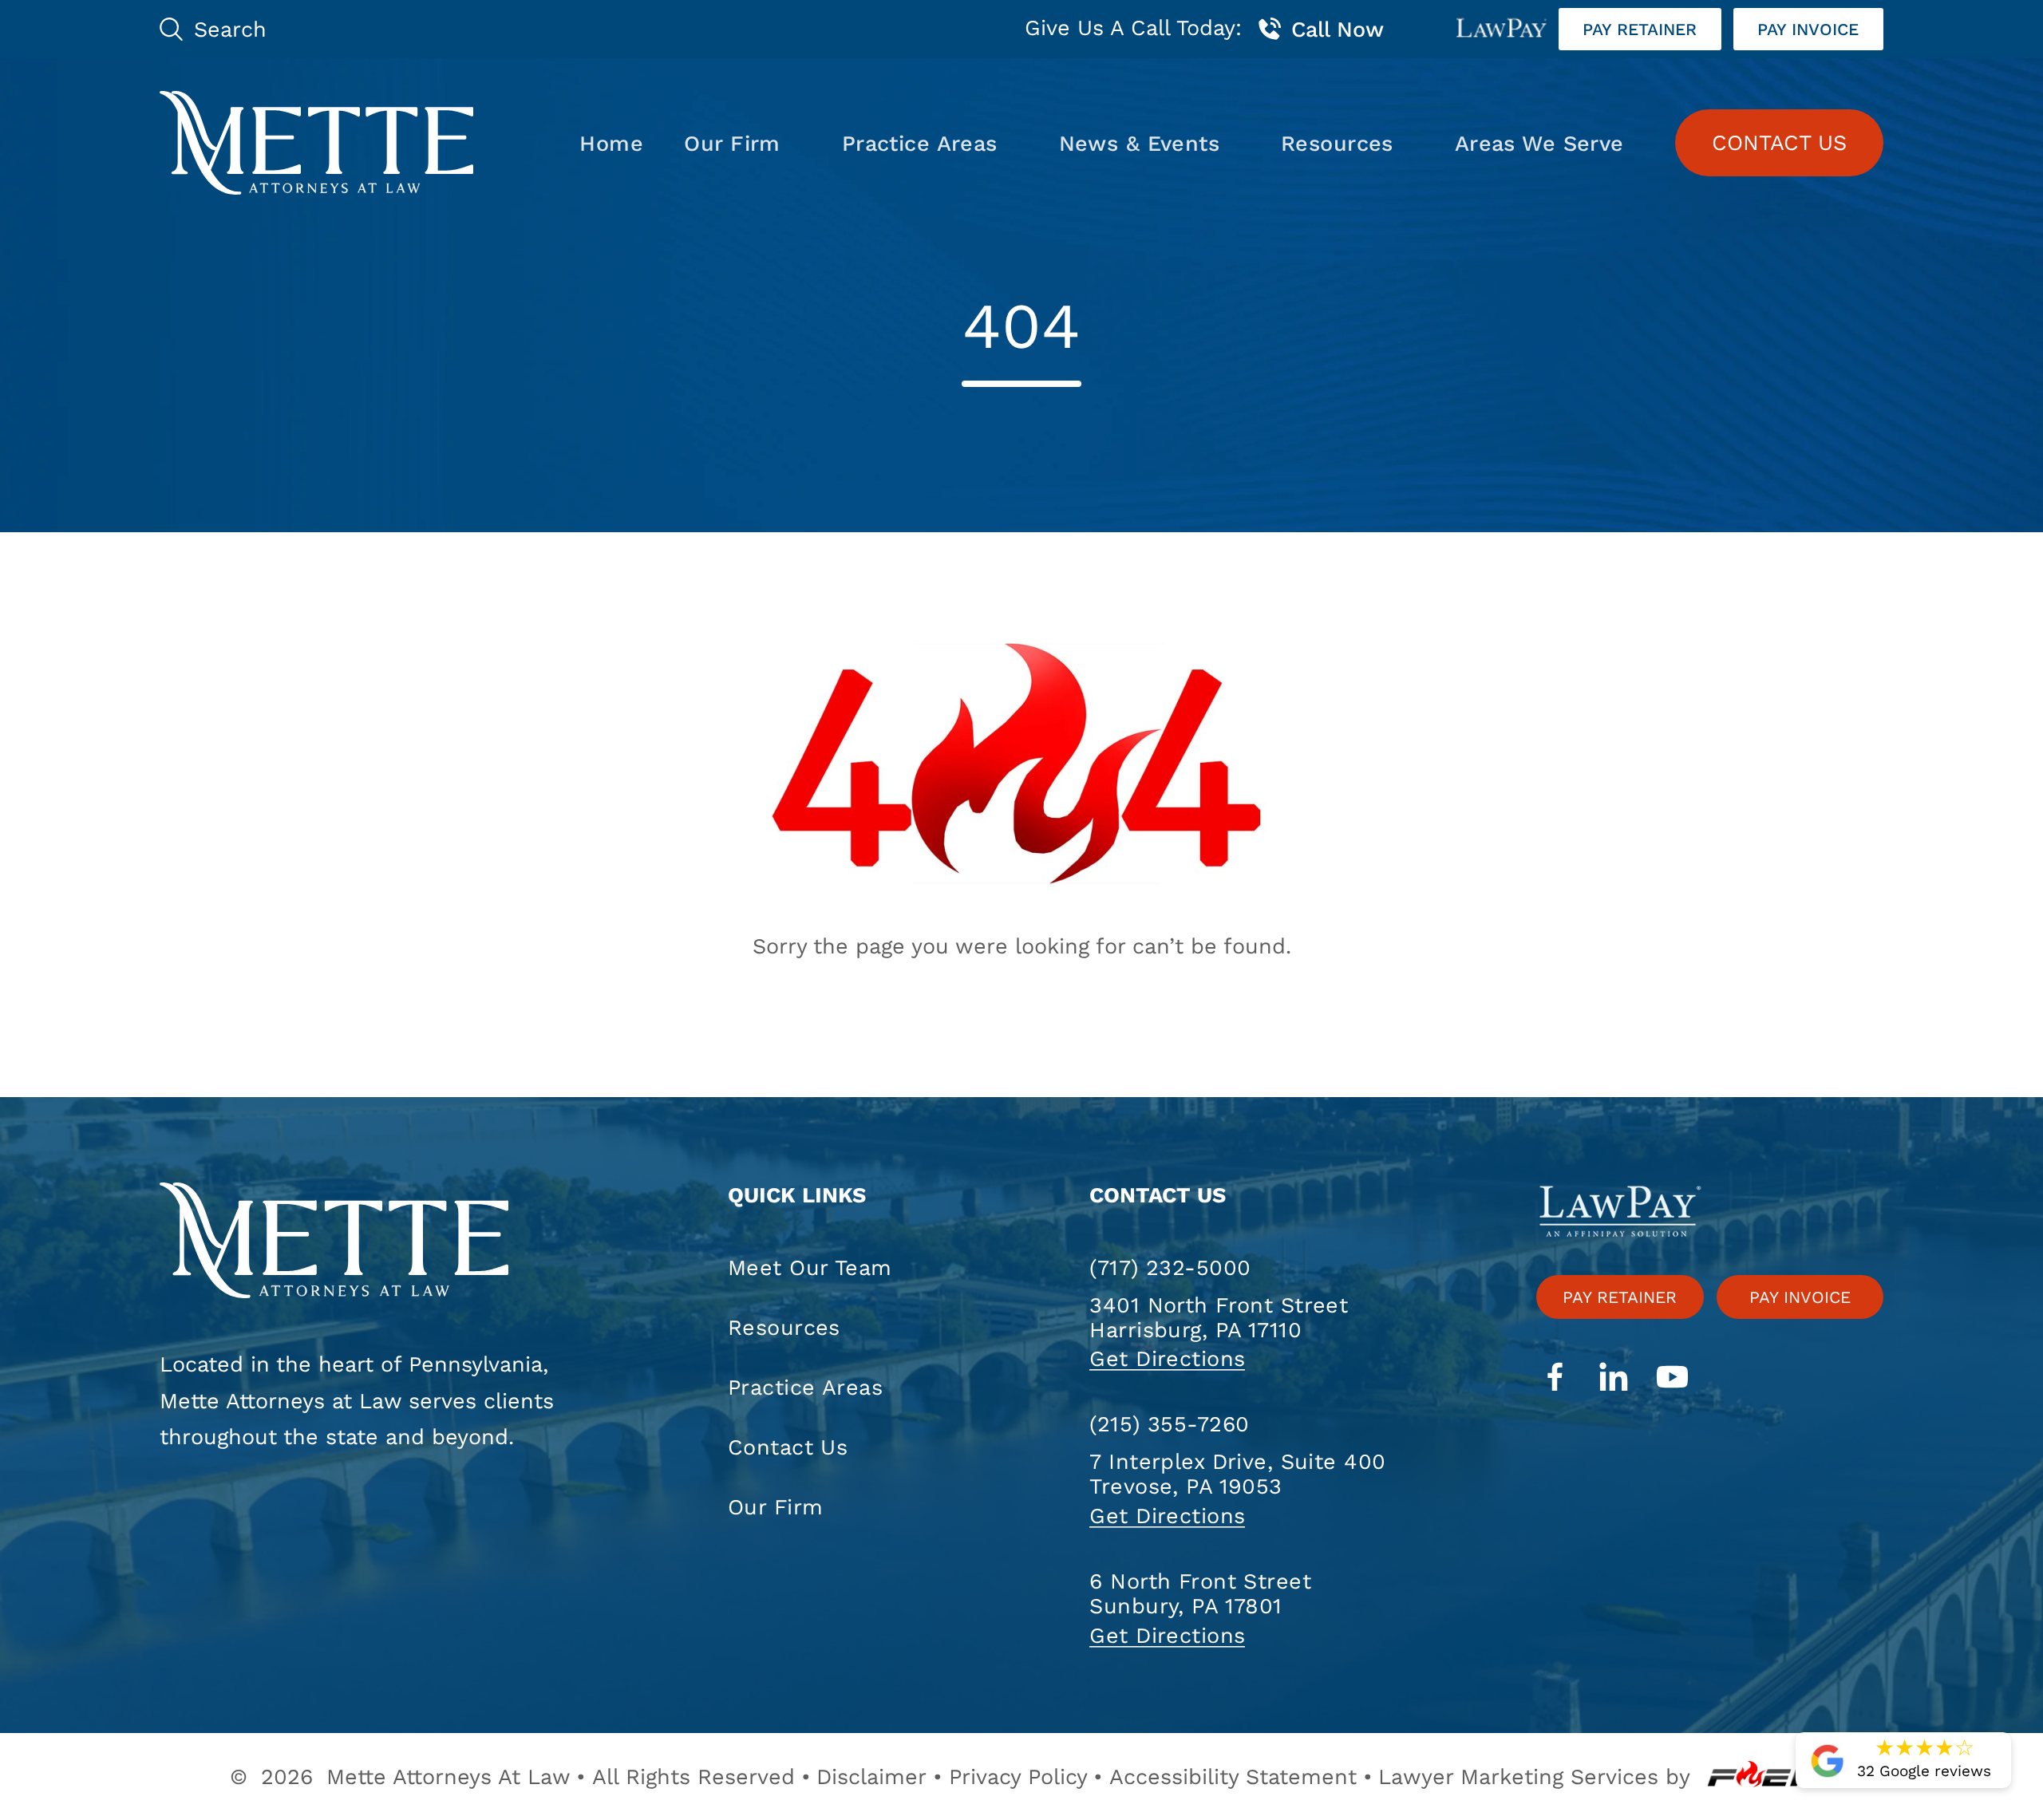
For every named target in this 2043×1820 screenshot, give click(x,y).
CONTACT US (1779, 142)
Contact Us (788, 1447)
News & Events (1140, 143)
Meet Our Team (810, 1267)
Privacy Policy (1018, 1777)
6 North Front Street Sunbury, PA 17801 (1200, 1593)
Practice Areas (920, 143)
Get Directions (1167, 1358)
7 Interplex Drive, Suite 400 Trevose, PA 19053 (1237, 1474)
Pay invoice (1808, 29)
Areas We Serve (1539, 143)
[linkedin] (1614, 1379)
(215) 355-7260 (1169, 1424)
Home (611, 143)
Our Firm (732, 143)
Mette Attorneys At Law (449, 1777)
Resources (1337, 143)
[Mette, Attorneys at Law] (316, 143)
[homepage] (369, 1243)
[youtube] (1672, 1379)
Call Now (1338, 29)
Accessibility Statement (1233, 1777)
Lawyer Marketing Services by (1534, 1777)
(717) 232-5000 (1170, 1267)
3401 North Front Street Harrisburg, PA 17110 (1219, 1317)
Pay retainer (1640, 29)
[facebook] (1555, 1379)
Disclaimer (871, 1777)
